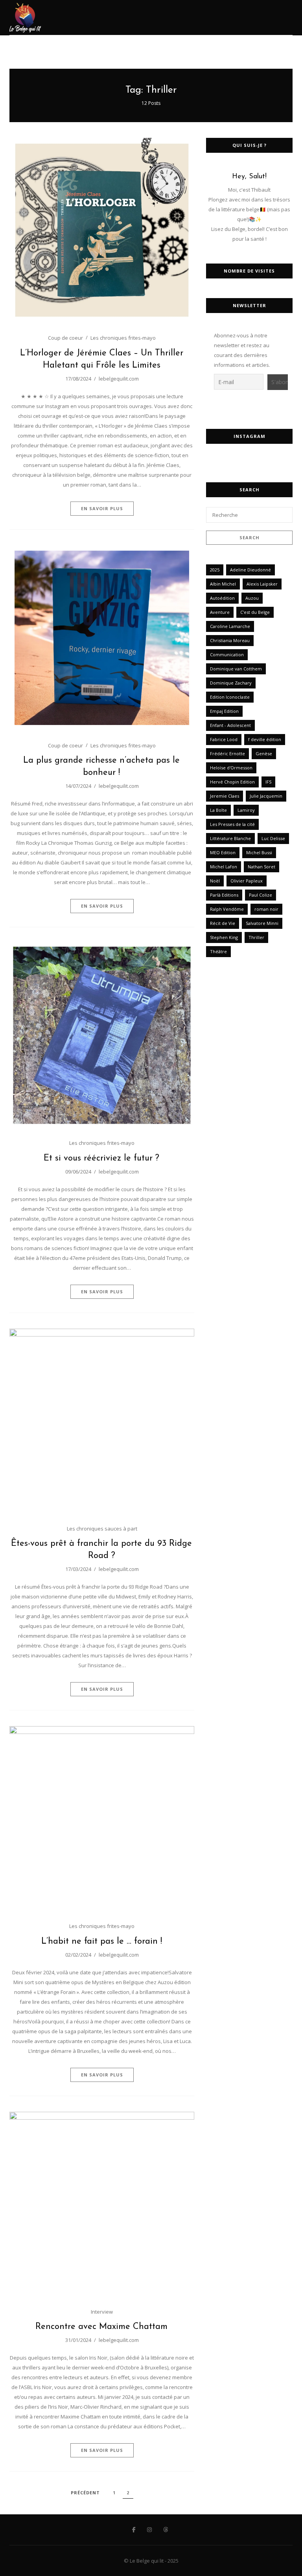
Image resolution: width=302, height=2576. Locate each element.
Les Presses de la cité (232, 824)
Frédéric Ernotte (227, 753)
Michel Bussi (259, 852)
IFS (268, 782)
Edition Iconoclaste (230, 697)
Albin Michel (223, 584)
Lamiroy (246, 810)
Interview (102, 2312)
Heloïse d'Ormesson (231, 768)
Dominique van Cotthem (236, 669)
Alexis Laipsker (262, 584)
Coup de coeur (65, 338)
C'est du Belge (255, 612)
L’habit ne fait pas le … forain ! (102, 1942)
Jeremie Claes (225, 796)
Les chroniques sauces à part (102, 1529)
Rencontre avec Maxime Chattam (101, 2327)
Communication (227, 655)
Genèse (264, 753)
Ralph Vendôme (227, 909)
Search (250, 537)
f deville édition (265, 739)
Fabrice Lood (224, 739)
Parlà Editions (224, 895)
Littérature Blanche (230, 838)
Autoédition (222, 598)
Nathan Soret (261, 867)
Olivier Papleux (247, 881)
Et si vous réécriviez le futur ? (101, 1158)
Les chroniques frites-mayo (123, 338)
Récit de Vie (223, 923)
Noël (215, 881)
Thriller (256, 937)
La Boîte (218, 810)
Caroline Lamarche (230, 626)
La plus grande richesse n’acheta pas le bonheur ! (101, 767)
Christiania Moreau (230, 640)
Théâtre (218, 951)
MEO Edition (223, 852)
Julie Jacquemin (266, 796)
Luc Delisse (273, 838)
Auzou (252, 598)
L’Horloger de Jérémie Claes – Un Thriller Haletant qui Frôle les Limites (102, 359)
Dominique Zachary (231, 683)
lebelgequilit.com (119, 379)
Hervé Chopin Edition (232, 782)
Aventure (220, 612)
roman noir (266, 909)
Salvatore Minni (262, 923)
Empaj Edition (224, 711)
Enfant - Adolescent (230, 725)
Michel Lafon (224, 867)
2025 (215, 570)
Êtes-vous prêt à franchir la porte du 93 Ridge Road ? (101, 1550)
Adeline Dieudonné (250, 570)
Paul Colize (261, 895)
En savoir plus (102, 508)
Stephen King (224, 937)
